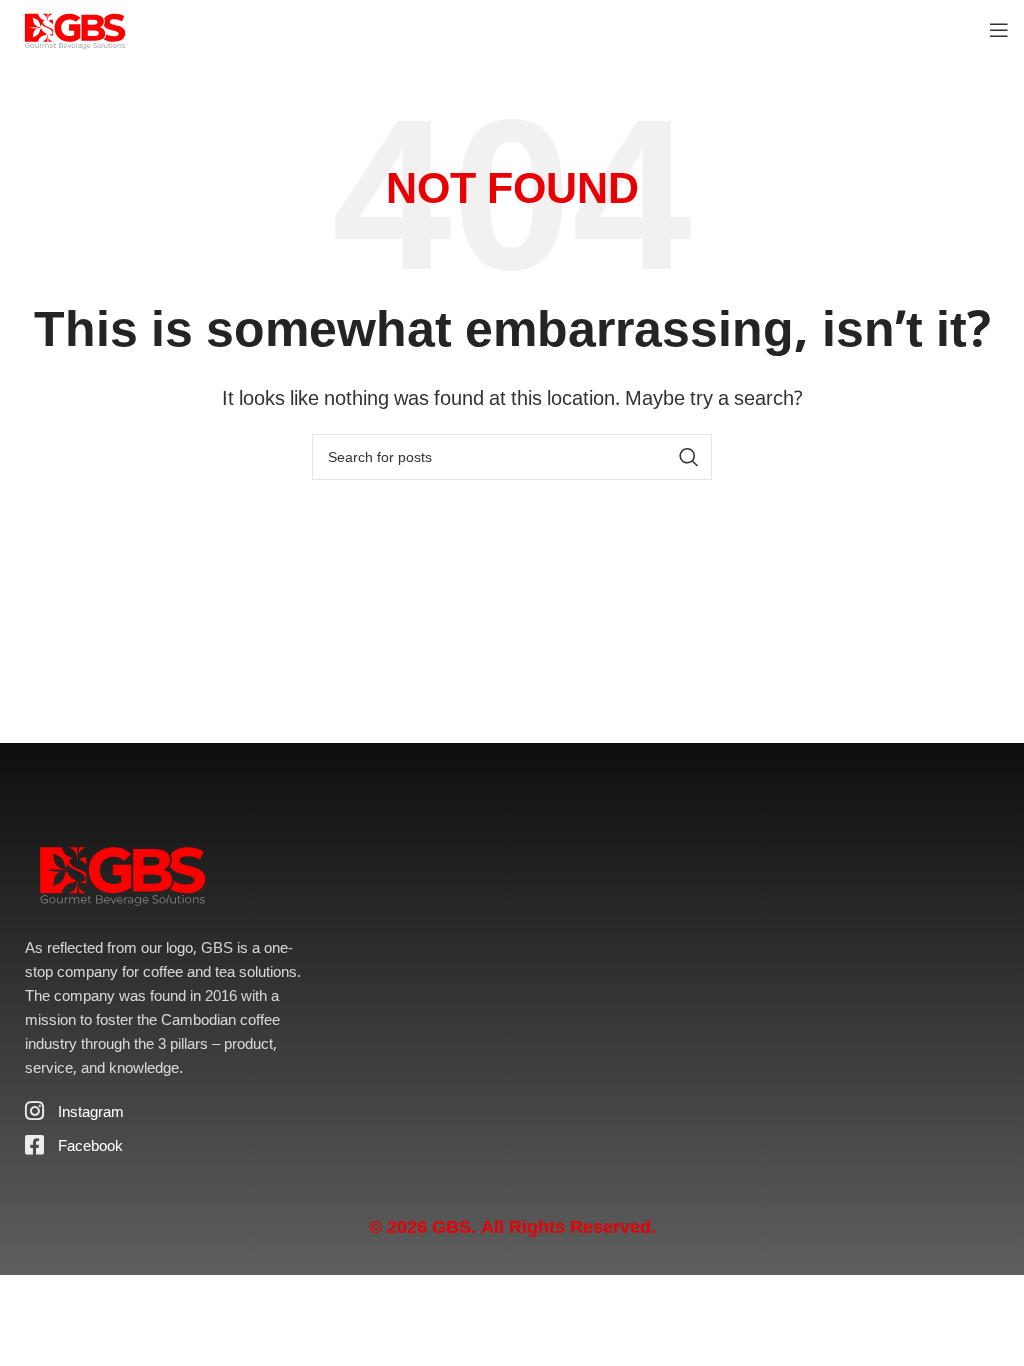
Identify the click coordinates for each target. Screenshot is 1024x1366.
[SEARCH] (689, 457)
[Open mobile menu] (999, 30)
